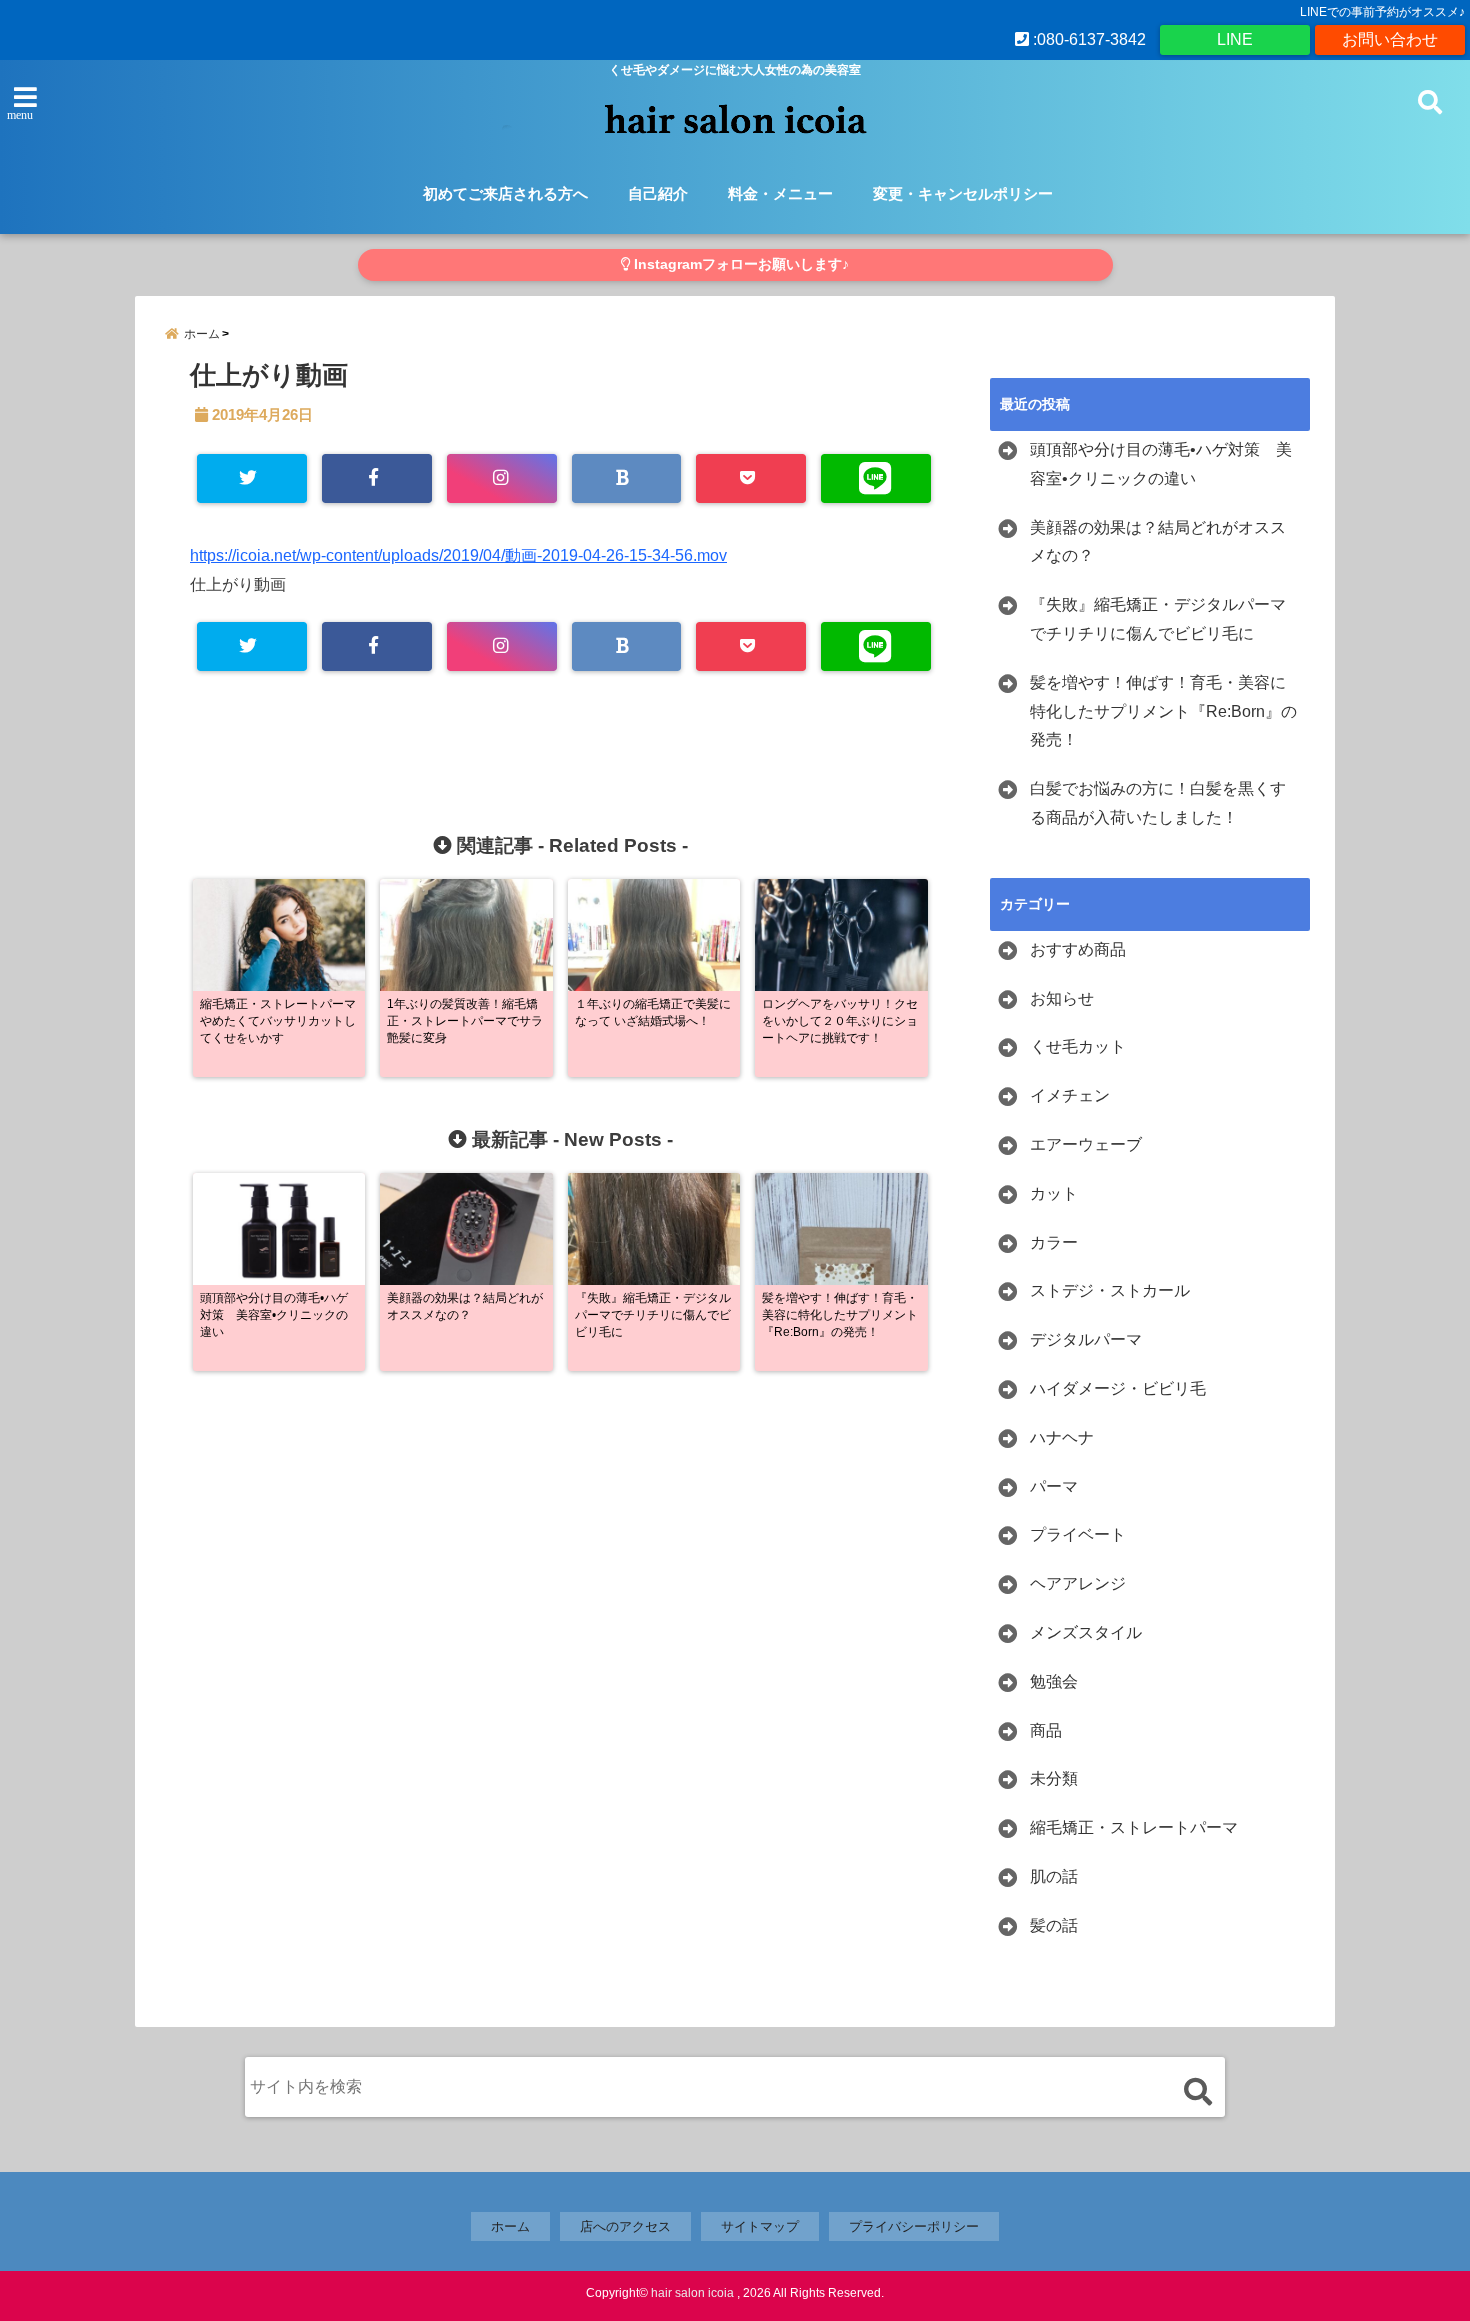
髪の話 (1054, 1925)
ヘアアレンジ (1078, 1583)
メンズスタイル (1086, 1632)
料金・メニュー (780, 193)
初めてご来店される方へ (505, 193)
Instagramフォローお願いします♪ (739, 264)
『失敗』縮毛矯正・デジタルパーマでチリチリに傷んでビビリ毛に (1158, 619)
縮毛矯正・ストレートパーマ (1134, 1827)
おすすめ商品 (1078, 949)
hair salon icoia (692, 2293)
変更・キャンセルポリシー (963, 193)
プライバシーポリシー (914, 2226)
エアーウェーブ (1086, 1144)
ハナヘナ (1062, 1437)
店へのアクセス (625, 2226)
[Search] (1197, 2091)
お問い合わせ (1390, 39)
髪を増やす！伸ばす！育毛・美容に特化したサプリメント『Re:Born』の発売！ (1163, 711)
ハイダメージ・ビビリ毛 (1118, 1388)
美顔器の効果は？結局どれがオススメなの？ (1158, 542)
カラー (1054, 1242)
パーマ (1054, 1486)
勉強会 (1054, 1681)
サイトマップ (760, 2226)
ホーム (510, 2226)
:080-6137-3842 (1087, 39)
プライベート (1078, 1534)
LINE (1235, 39)
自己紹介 (658, 193)
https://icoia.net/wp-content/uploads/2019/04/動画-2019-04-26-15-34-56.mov (458, 555)
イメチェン (1070, 1095)
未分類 (1054, 1778)
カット (1054, 1193)
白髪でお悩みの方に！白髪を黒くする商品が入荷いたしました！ (1158, 803)
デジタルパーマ (1086, 1339)
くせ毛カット (1078, 1046)
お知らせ (1062, 998)
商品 (1046, 1730)
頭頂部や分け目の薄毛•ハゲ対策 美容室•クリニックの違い (1161, 464)
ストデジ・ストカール (1110, 1290)
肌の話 (1054, 1876)
